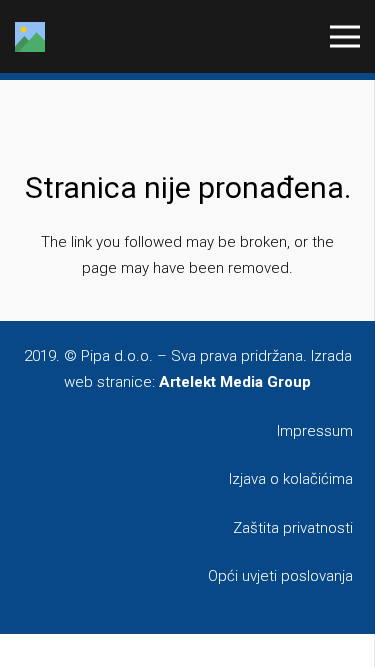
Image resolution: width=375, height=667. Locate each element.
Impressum (315, 431)
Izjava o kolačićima (291, 479)
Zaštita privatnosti (293, 528)
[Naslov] (30, 37)
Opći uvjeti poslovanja (280, 576)
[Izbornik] (345, 37)
